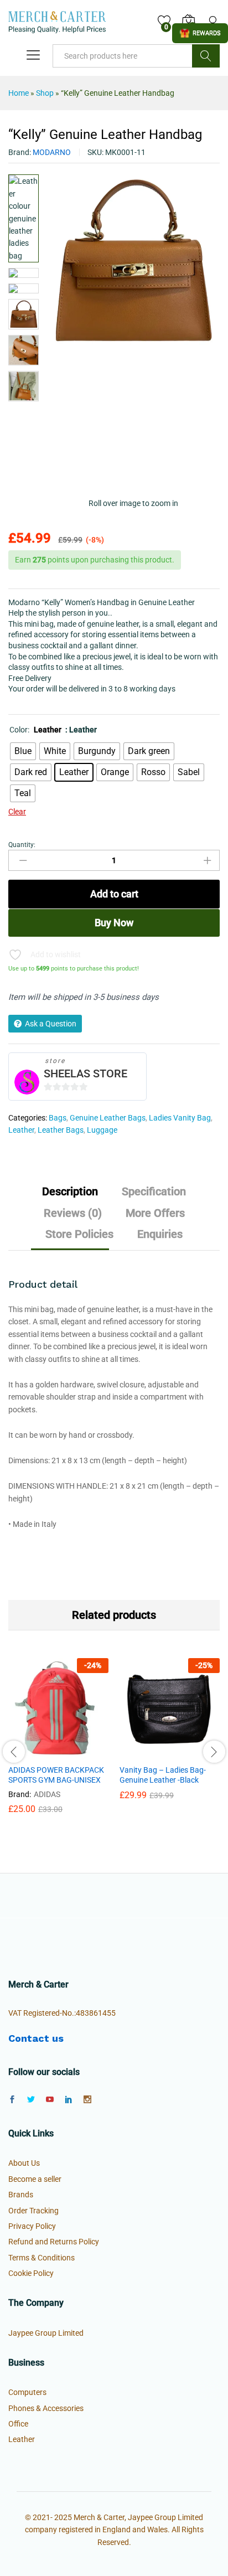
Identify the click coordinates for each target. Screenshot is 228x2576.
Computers (27, 2392)
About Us (24, 2163)
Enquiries (160, 1234)
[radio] (23, 751)
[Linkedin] (69, 2100)
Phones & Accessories (46, 2408)
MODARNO (52, 152)
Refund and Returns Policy (54, 2242)
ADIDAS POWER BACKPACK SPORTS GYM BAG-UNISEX (56, 1775)
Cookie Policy (31, 2273)
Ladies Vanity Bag (180, 1118)
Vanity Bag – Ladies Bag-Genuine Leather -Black (163, 1775)
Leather (21, 1130)
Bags (58, 1118)
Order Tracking (33, 2211)
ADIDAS (47, 1794)
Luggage (102, 1130)
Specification (154, 1191)
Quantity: (22, 845)
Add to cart (114, 894)
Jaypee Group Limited (46, 2333)
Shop (45, 93)
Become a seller (35, 2179)
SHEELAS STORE (85, 1073)
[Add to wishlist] (82, 1752)
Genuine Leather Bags (108, 1118)
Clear (17, 812)
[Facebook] (12, 2100)
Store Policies (79, 1234)
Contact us (36, 2038)
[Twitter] (31, 2100)
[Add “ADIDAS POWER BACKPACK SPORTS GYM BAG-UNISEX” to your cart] (32, 1752)
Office (18, 2424)
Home (19, 93)
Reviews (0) (73, 1213)
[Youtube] (50, 2100)
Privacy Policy (32, 2226)
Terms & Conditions (42, 2258)
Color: (35, 730)
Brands (21, 2195)
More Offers (155, 1213)
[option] (58, 1744)
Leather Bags (61, 1130)
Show (200, 33)
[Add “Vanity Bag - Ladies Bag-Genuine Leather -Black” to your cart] (143, 1752)
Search (206, 56)
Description (70, 1191)
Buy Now (114, 923)
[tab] (70, 1196)
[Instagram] (87, 2100)
